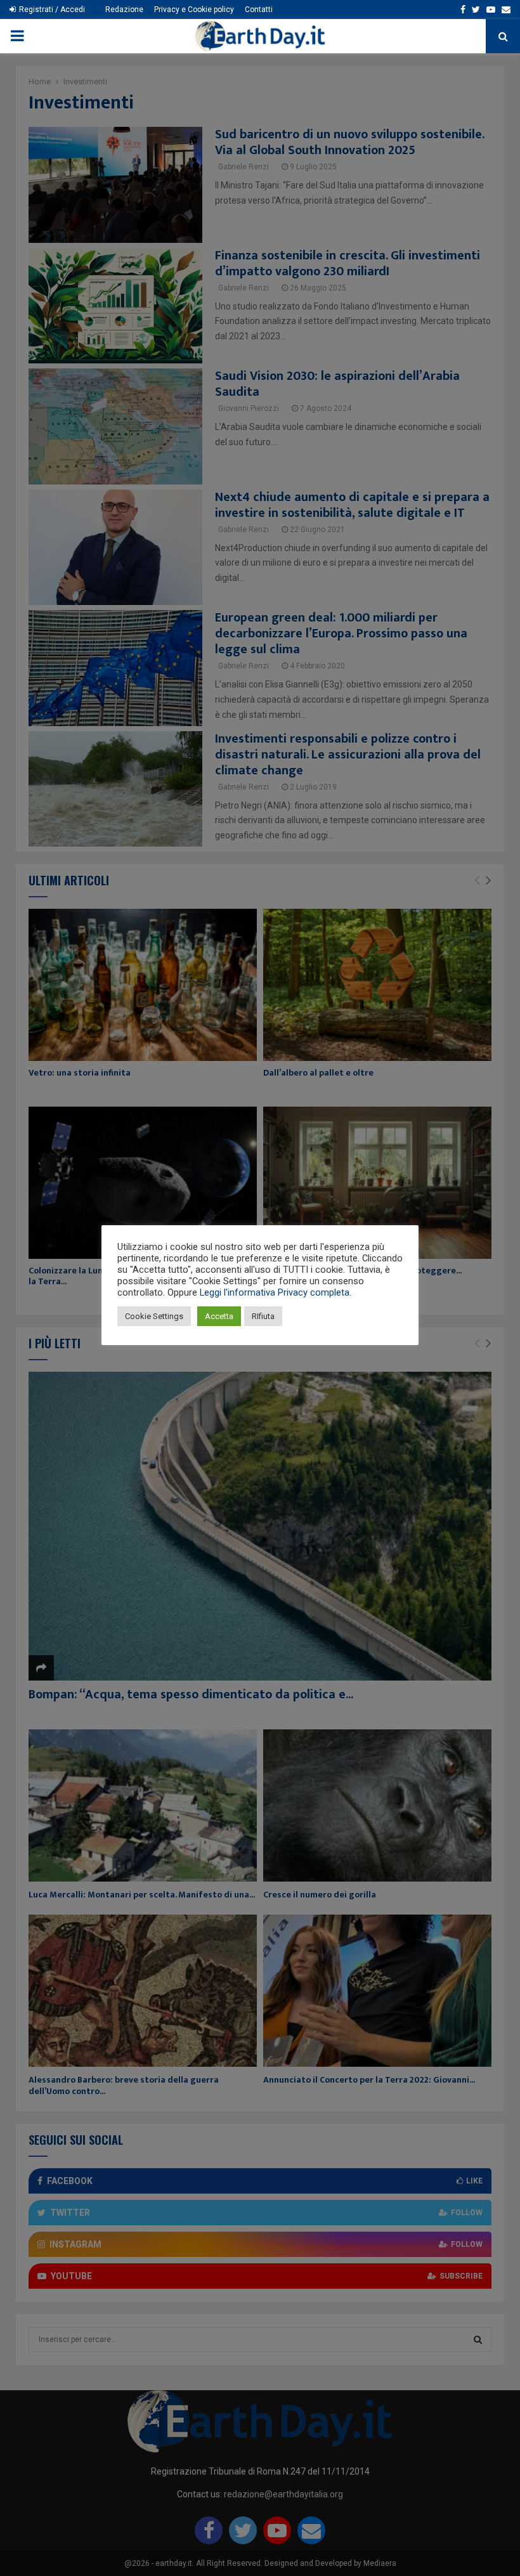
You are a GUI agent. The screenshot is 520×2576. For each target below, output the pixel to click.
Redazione (124, 10)
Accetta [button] (219, 1316)
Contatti (259, 10)
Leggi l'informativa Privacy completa (275, 1292)
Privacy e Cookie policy (194, 10)
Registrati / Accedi (51, 10)
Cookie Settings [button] (154, 1316)
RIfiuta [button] (263, 1316)
